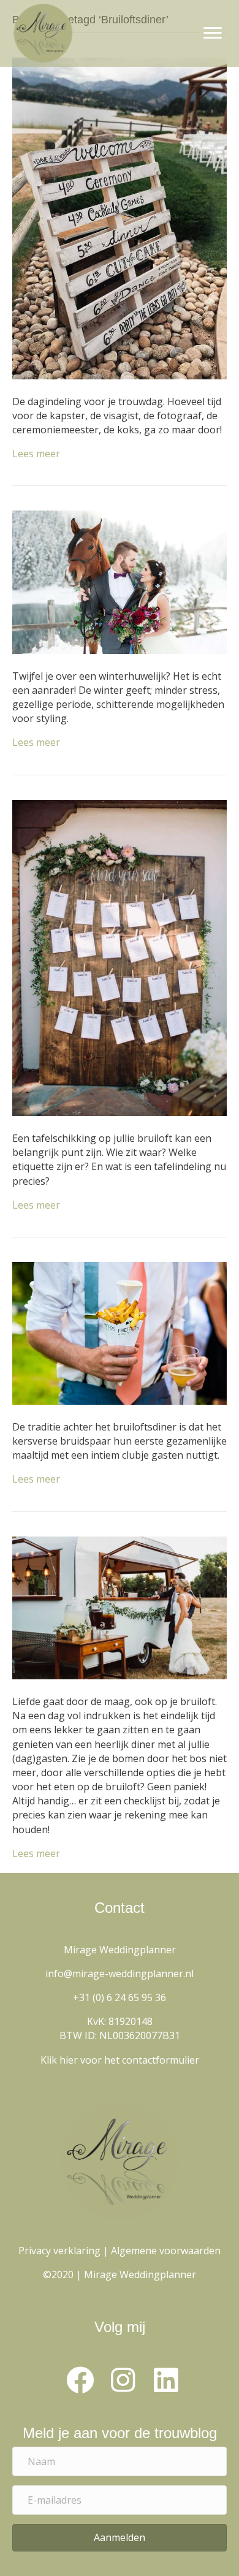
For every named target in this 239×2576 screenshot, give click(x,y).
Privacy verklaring (59, 2251)
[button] (80, 2380)
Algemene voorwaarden (166, 2251)
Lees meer (36, 454)
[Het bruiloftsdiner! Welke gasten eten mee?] (120, 1332)
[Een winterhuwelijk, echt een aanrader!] (120, 581)
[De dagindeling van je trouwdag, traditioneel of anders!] (120, 218)
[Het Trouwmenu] (120, 1607)
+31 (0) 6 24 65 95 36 (120, 1997)
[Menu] (213, 33)
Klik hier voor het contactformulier (120, 2060)
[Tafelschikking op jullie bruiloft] (120, 957)
